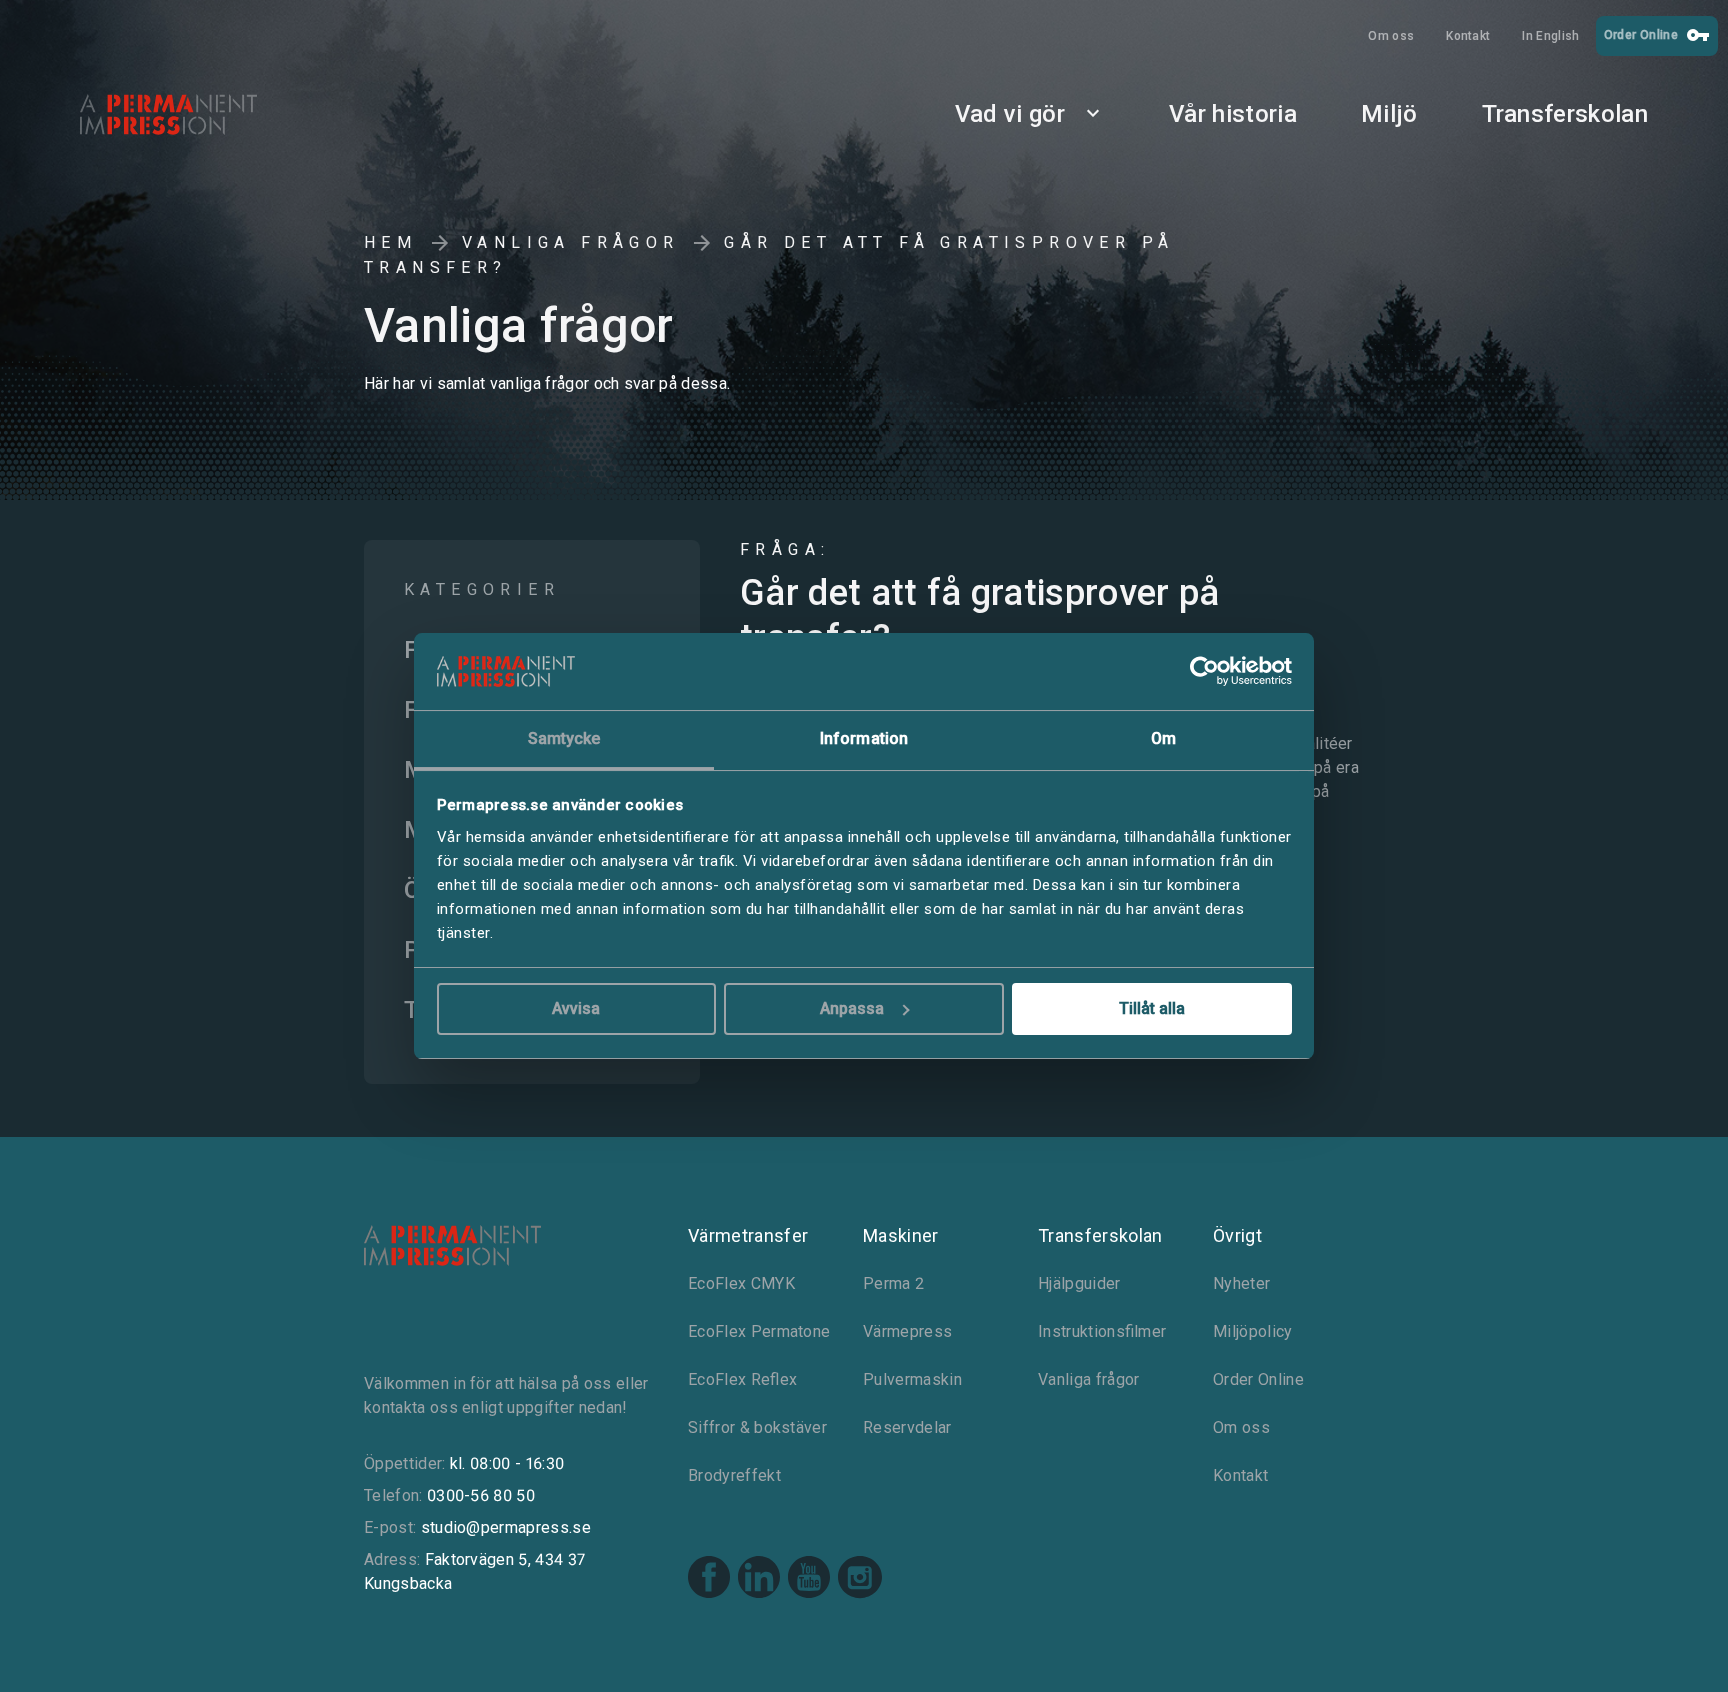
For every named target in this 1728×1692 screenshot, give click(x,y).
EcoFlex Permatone (759, 1331)
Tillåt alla (1152, 1008)
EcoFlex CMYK (741, 1283)
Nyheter (1241, 1283)
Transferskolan (1565, 114)
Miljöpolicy (1253, 1331)
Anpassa (852, 1008)
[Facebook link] (709, 1579)
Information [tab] (864, 738)
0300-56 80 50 (481, 1495)
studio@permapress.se (506, 1527)
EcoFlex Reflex (742, 1379)
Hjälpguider (1079, 1283)
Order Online (1657, 35)
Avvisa (576, 1008)
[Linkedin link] (759, 1579)
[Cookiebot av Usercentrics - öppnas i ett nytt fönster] (1204, 672)
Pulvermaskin (912, 1379)
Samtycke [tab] (564, 738)
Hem (390, 242)
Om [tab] (1163, 738)
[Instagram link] (860, 1580)
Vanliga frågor (571, 242)
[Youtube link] (809, 1579)
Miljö (1389, 114)
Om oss (1391, 36)
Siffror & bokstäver (757, 1427)
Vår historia (1233, 114)
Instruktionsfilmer (1102, 1331)
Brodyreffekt (734, 1475)
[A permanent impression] (200, 114)
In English (1550, 36)
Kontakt (1468, 36)
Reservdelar (907, 1427)
